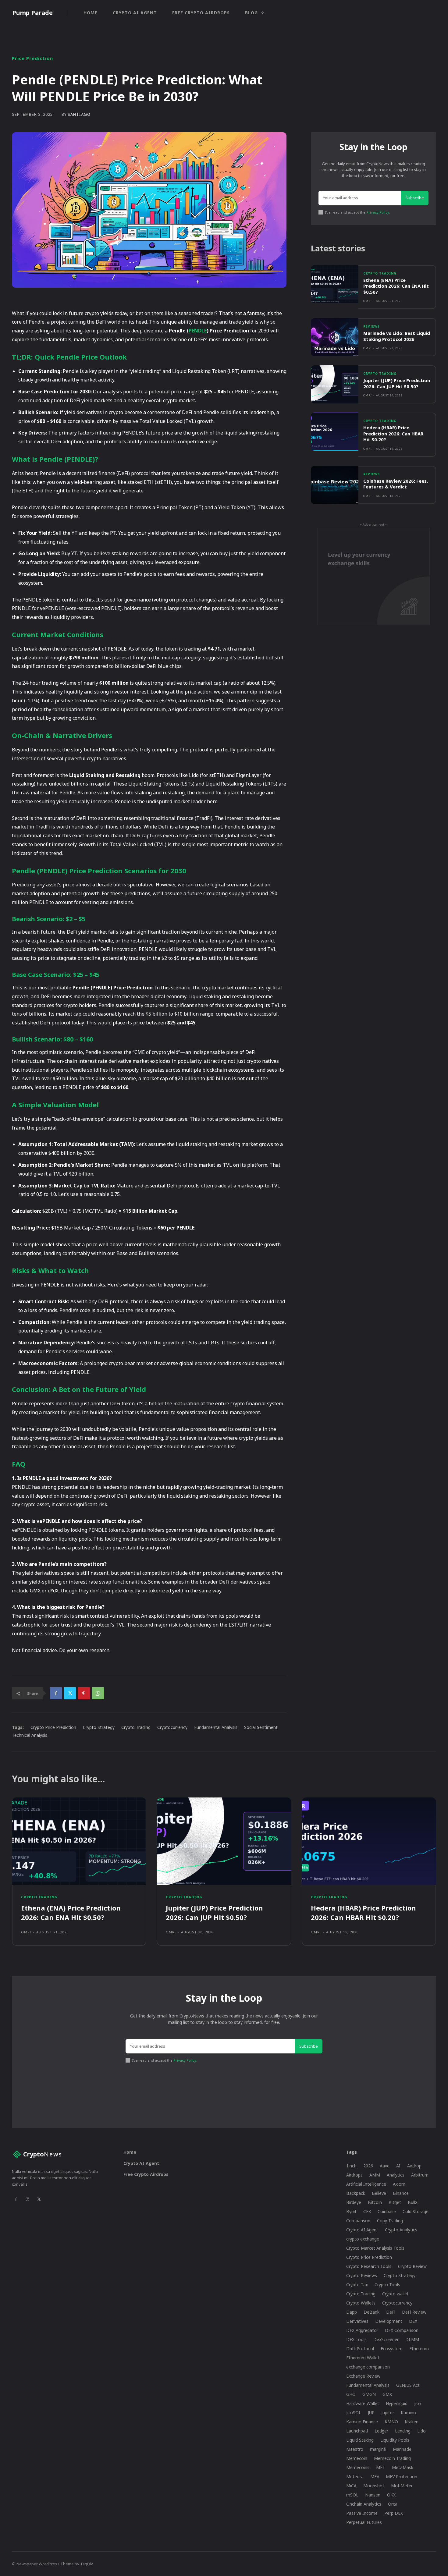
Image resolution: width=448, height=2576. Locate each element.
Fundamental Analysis (216, 1727)
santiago (79, 114)
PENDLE (198, 331)
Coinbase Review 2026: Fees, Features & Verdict (396, 484)
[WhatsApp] (98, 1693)
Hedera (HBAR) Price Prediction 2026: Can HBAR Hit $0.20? (393, 433)
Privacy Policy (378, 212)
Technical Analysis (30, 1735)
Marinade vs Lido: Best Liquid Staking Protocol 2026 (397, 336)
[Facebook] (56, 1693)
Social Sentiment (261, 1727)
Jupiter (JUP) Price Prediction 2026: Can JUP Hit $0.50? (397, 383)
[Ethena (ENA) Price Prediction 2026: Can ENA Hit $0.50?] (335, 284)
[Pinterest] (84, 1693)
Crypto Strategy (99, 1727)
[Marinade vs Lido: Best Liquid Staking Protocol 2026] (335, 337)
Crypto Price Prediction (53, 1727)
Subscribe (415, 198)
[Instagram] (27, 2199)
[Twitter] (70, 1693)
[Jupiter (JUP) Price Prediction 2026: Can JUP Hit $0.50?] (335, 384)
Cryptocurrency (172, 1727)
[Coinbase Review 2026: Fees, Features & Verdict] (335, 485)
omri (368, 301)
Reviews (372, 326)
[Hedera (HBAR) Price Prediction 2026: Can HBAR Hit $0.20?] (335, 432)
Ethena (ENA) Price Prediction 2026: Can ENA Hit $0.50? (396, 286)
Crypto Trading (136, 1727)
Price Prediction (32, 58)
